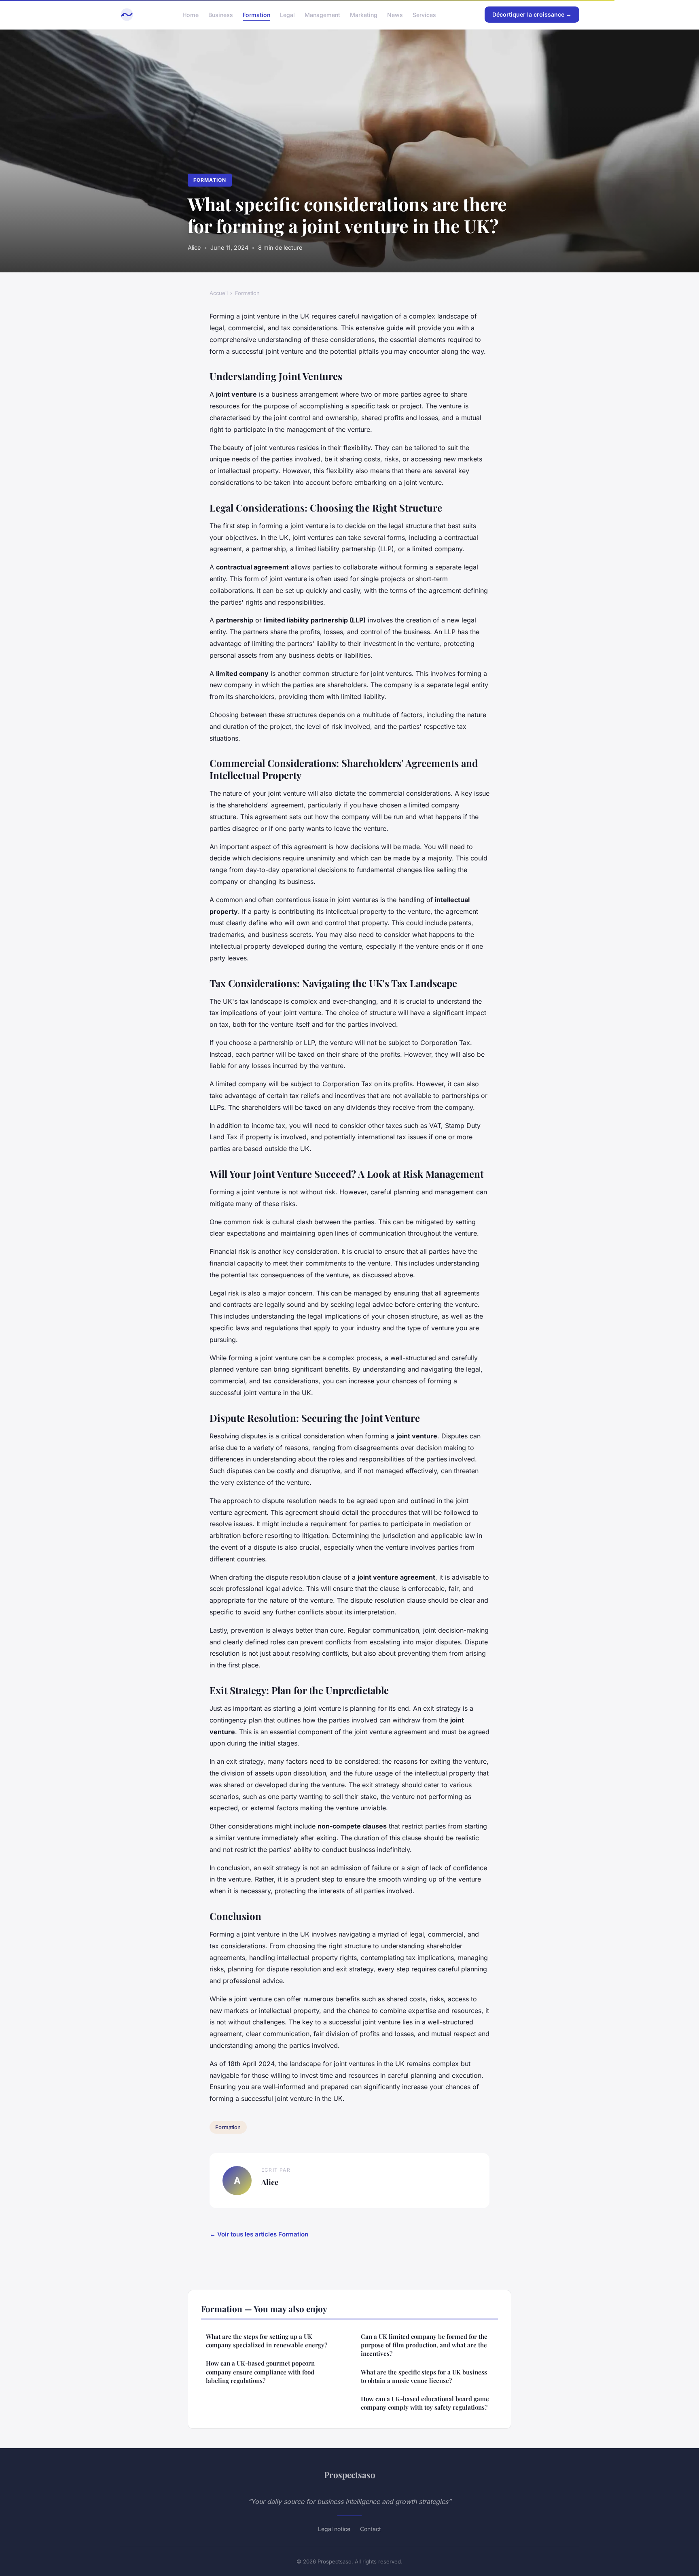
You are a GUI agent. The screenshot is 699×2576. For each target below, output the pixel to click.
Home (191, 14)
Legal (287, 14)
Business (221, 14)
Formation (256, 14)
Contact (371, 2529)
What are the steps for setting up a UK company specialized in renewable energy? (267, 2341)
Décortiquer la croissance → (532, 14)
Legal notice (334, 2529)
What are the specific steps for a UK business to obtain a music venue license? (424, 2376)
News (395, 14)
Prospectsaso (350, 2474)
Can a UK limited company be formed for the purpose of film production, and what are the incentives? (424, 2345)
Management (322, 14)
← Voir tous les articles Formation (259, 2234)
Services (424, 14)
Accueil (219, 293)
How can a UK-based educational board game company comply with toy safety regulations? (425, 2403)
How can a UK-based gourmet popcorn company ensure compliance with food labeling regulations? (260, 2372)
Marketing (364, 14)
